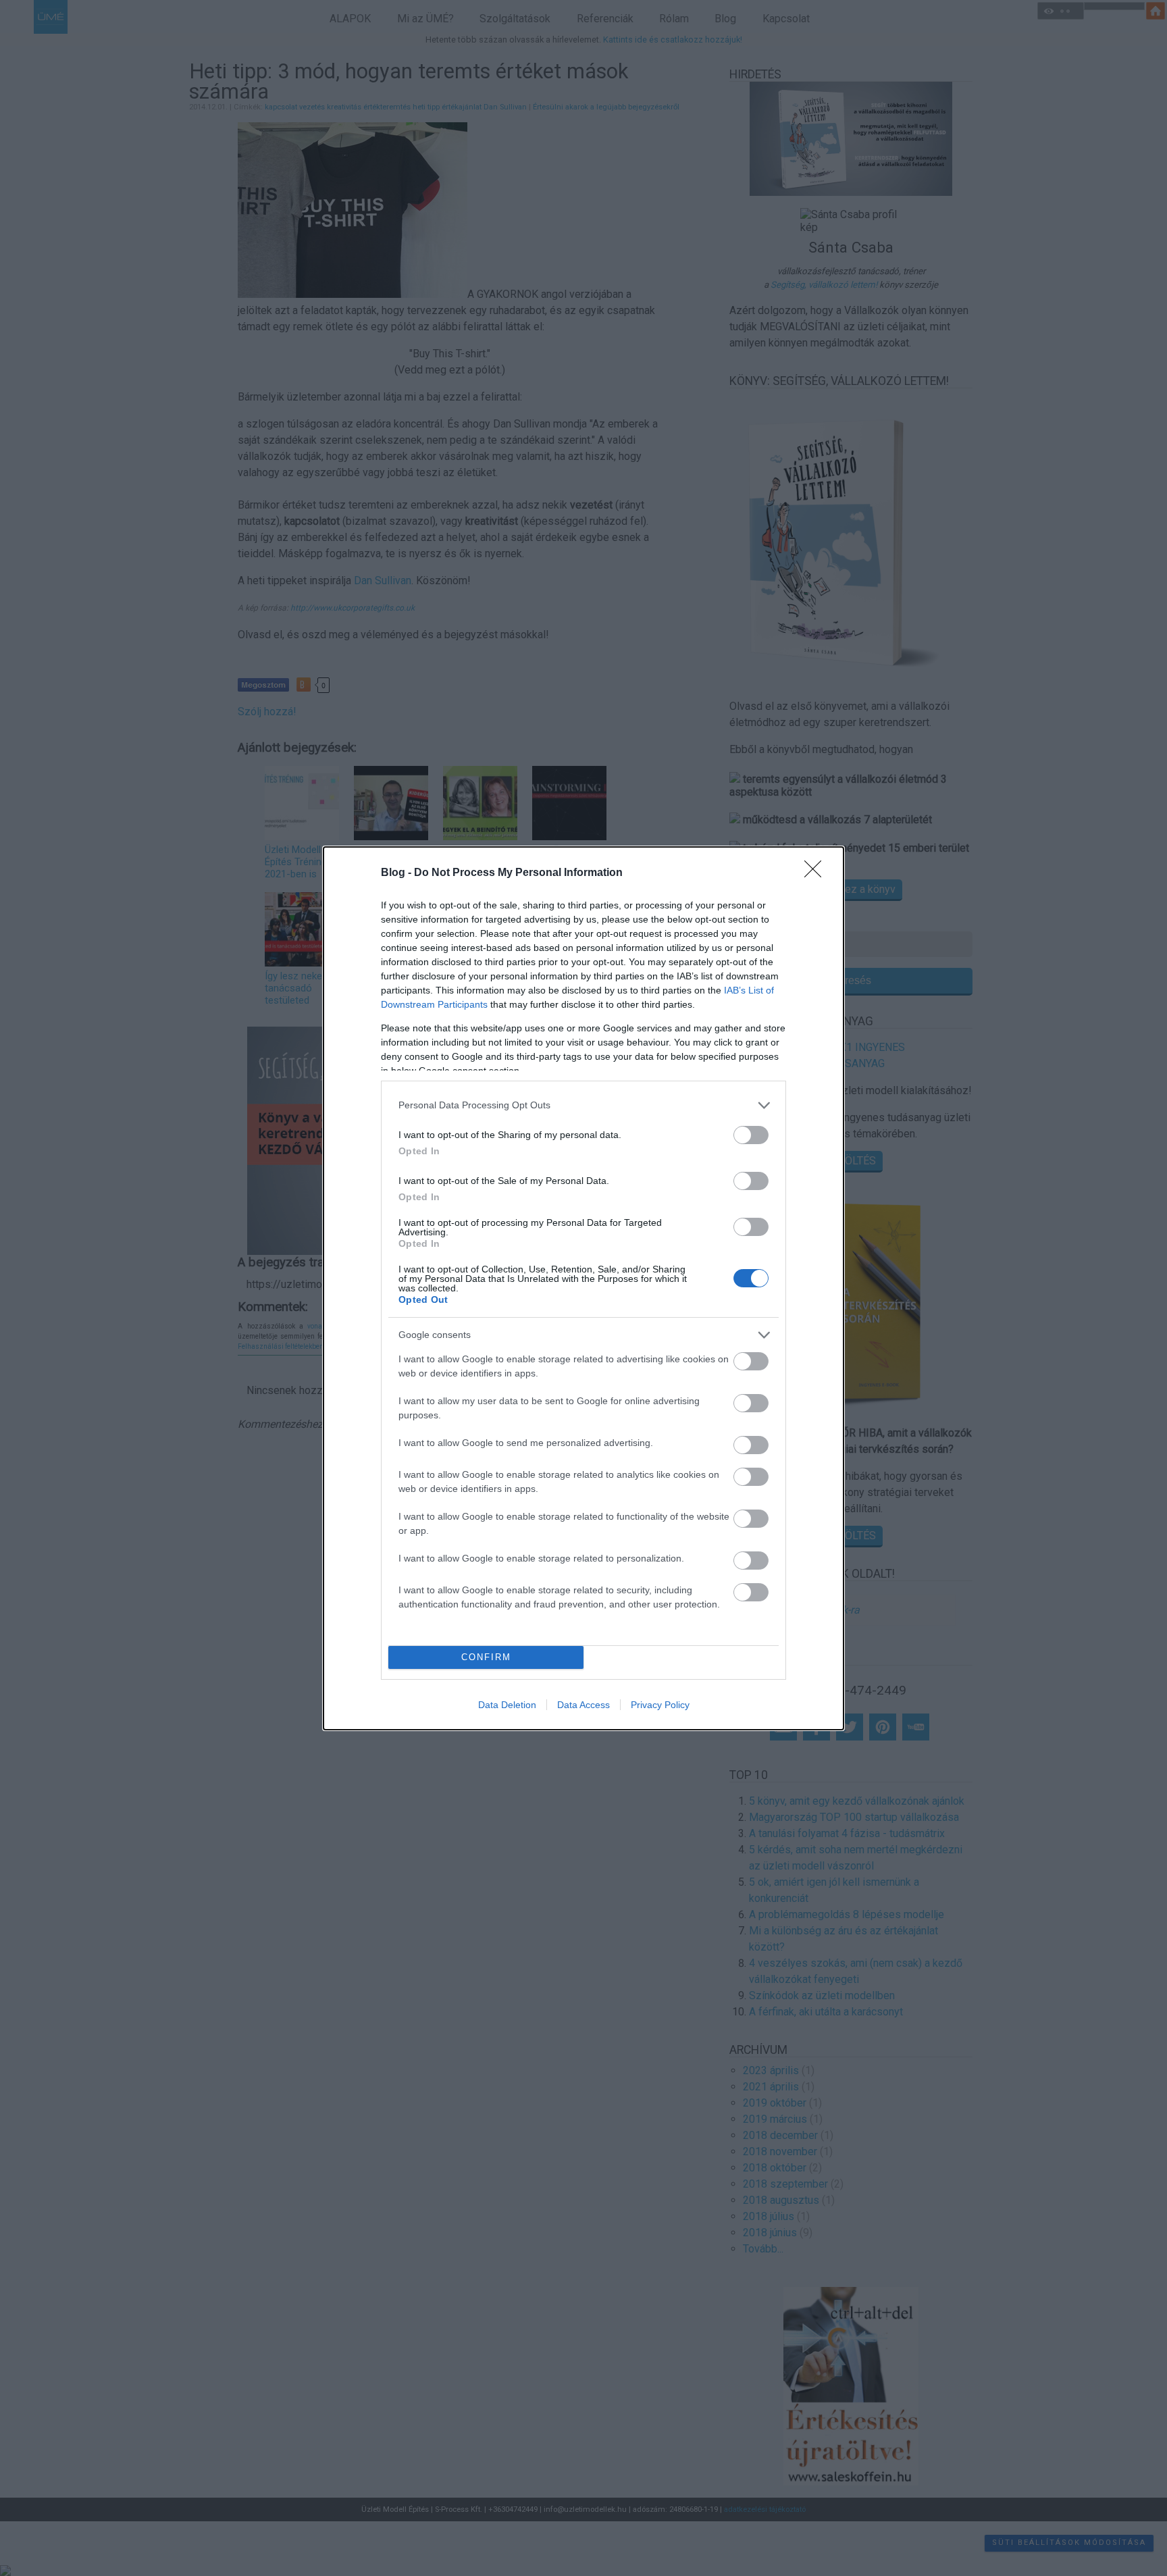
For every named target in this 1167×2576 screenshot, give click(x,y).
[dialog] (583, 1288)
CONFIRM (486, 1657)
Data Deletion (507, 1705)
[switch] (751, 1135)
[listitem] (583, 1105)
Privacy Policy (660, 1705)
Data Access (583, 1705)
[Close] (817, 873)
